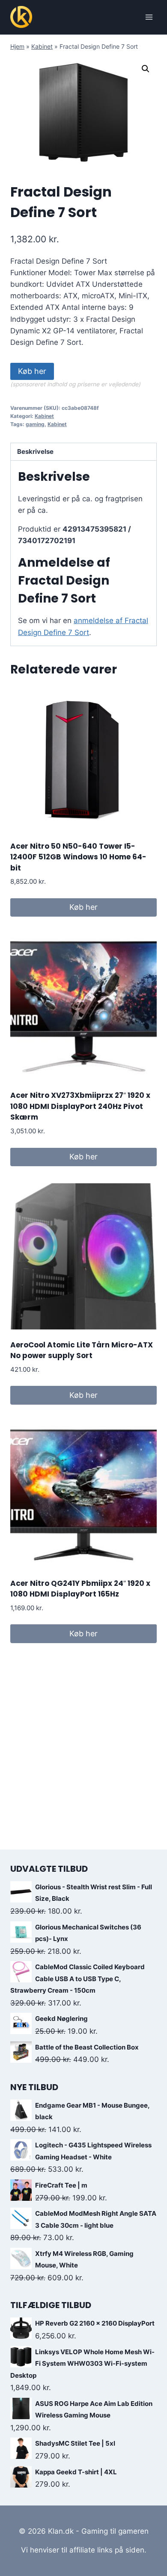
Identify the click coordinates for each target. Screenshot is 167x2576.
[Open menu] (149, 17)
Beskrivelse (35, 451)
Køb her (32, 371)
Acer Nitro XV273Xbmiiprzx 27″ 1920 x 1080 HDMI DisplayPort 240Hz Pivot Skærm (80, 1106)
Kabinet (42, 46)
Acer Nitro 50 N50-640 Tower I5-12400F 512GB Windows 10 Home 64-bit (78, 857)
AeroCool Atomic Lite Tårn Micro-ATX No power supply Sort (82, 1350)
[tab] (83, 452)
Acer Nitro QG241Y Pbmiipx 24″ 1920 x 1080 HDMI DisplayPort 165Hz (80, 1589)
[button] (146, 69)
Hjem (17, 46)
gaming (35, 424)
